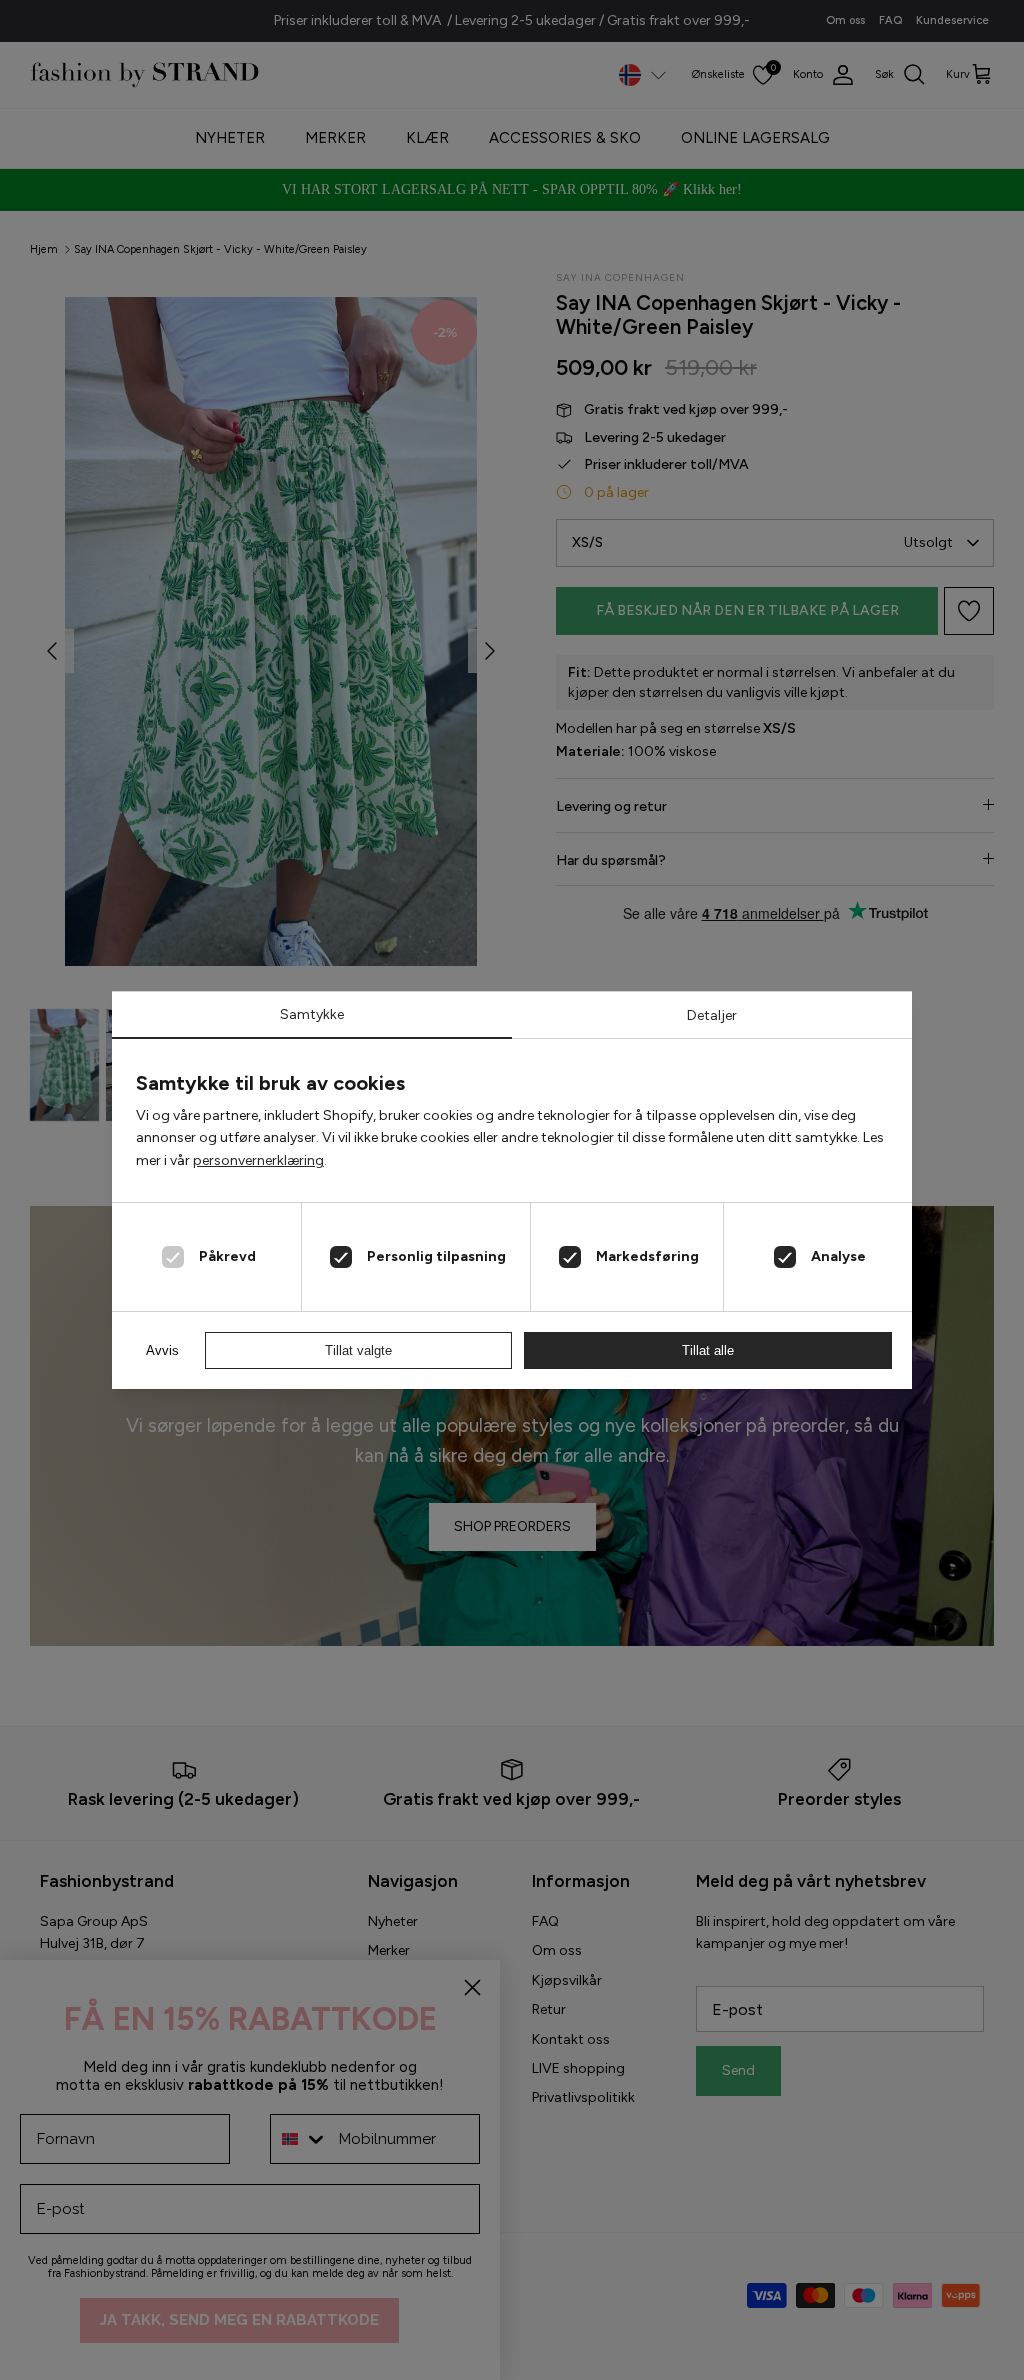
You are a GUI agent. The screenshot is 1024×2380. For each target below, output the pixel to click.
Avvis (162, 1350)
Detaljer (712, 1015)
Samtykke (312, 1014)
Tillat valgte (358, 1350)
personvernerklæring (258, 1160)
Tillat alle (708, 1350)
